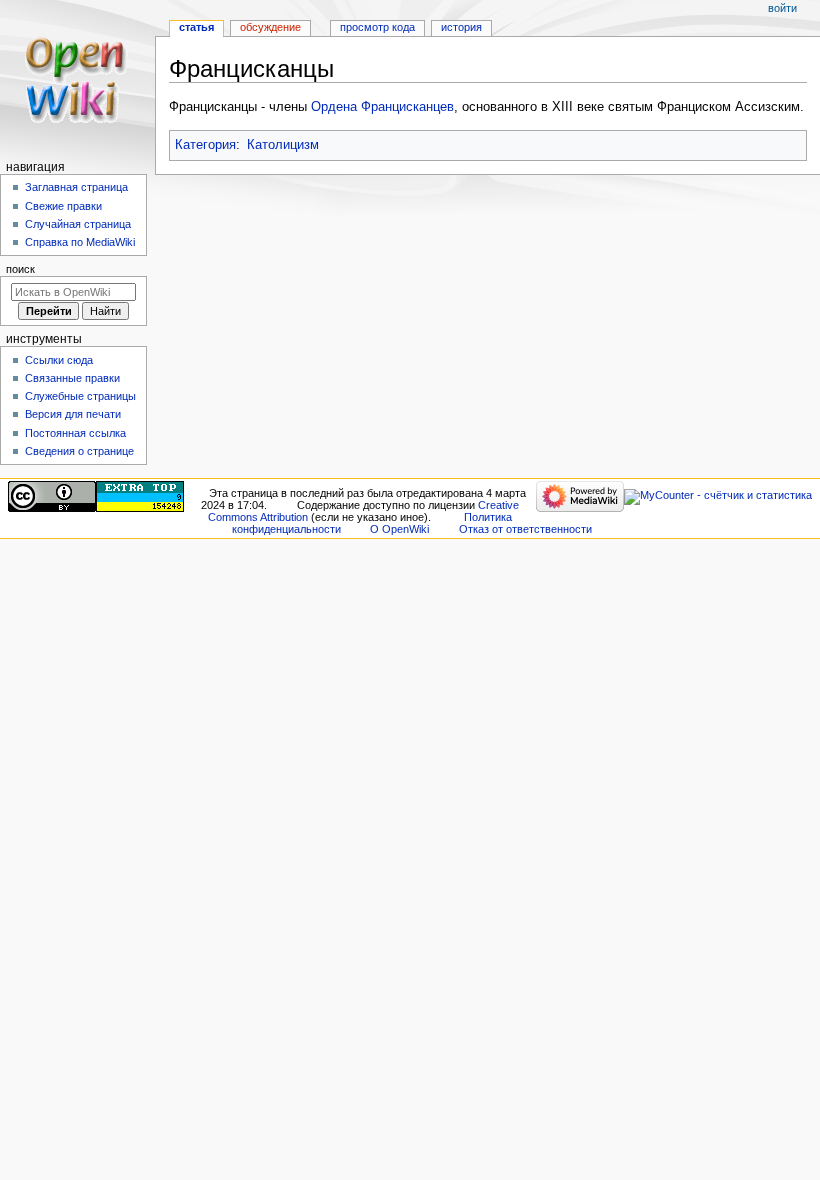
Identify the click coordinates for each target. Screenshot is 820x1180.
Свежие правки (63, 206)
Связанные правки (72, 378)
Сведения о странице (79, 451)
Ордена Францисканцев (382, 107)
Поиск (20, 269)
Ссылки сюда (59, 360)
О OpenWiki (399, 529)
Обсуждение (270, 27)
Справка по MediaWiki (80, 242)
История (461, 27)
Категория (205, 145)
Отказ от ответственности (525, 529)
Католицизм (283, 145)
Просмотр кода (377, 27)
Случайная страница (78, 224)
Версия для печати (73, 414)
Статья (196, 27)
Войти (782, 8)
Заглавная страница (76, 187)
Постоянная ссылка (75, 433)
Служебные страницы (80, 396)
